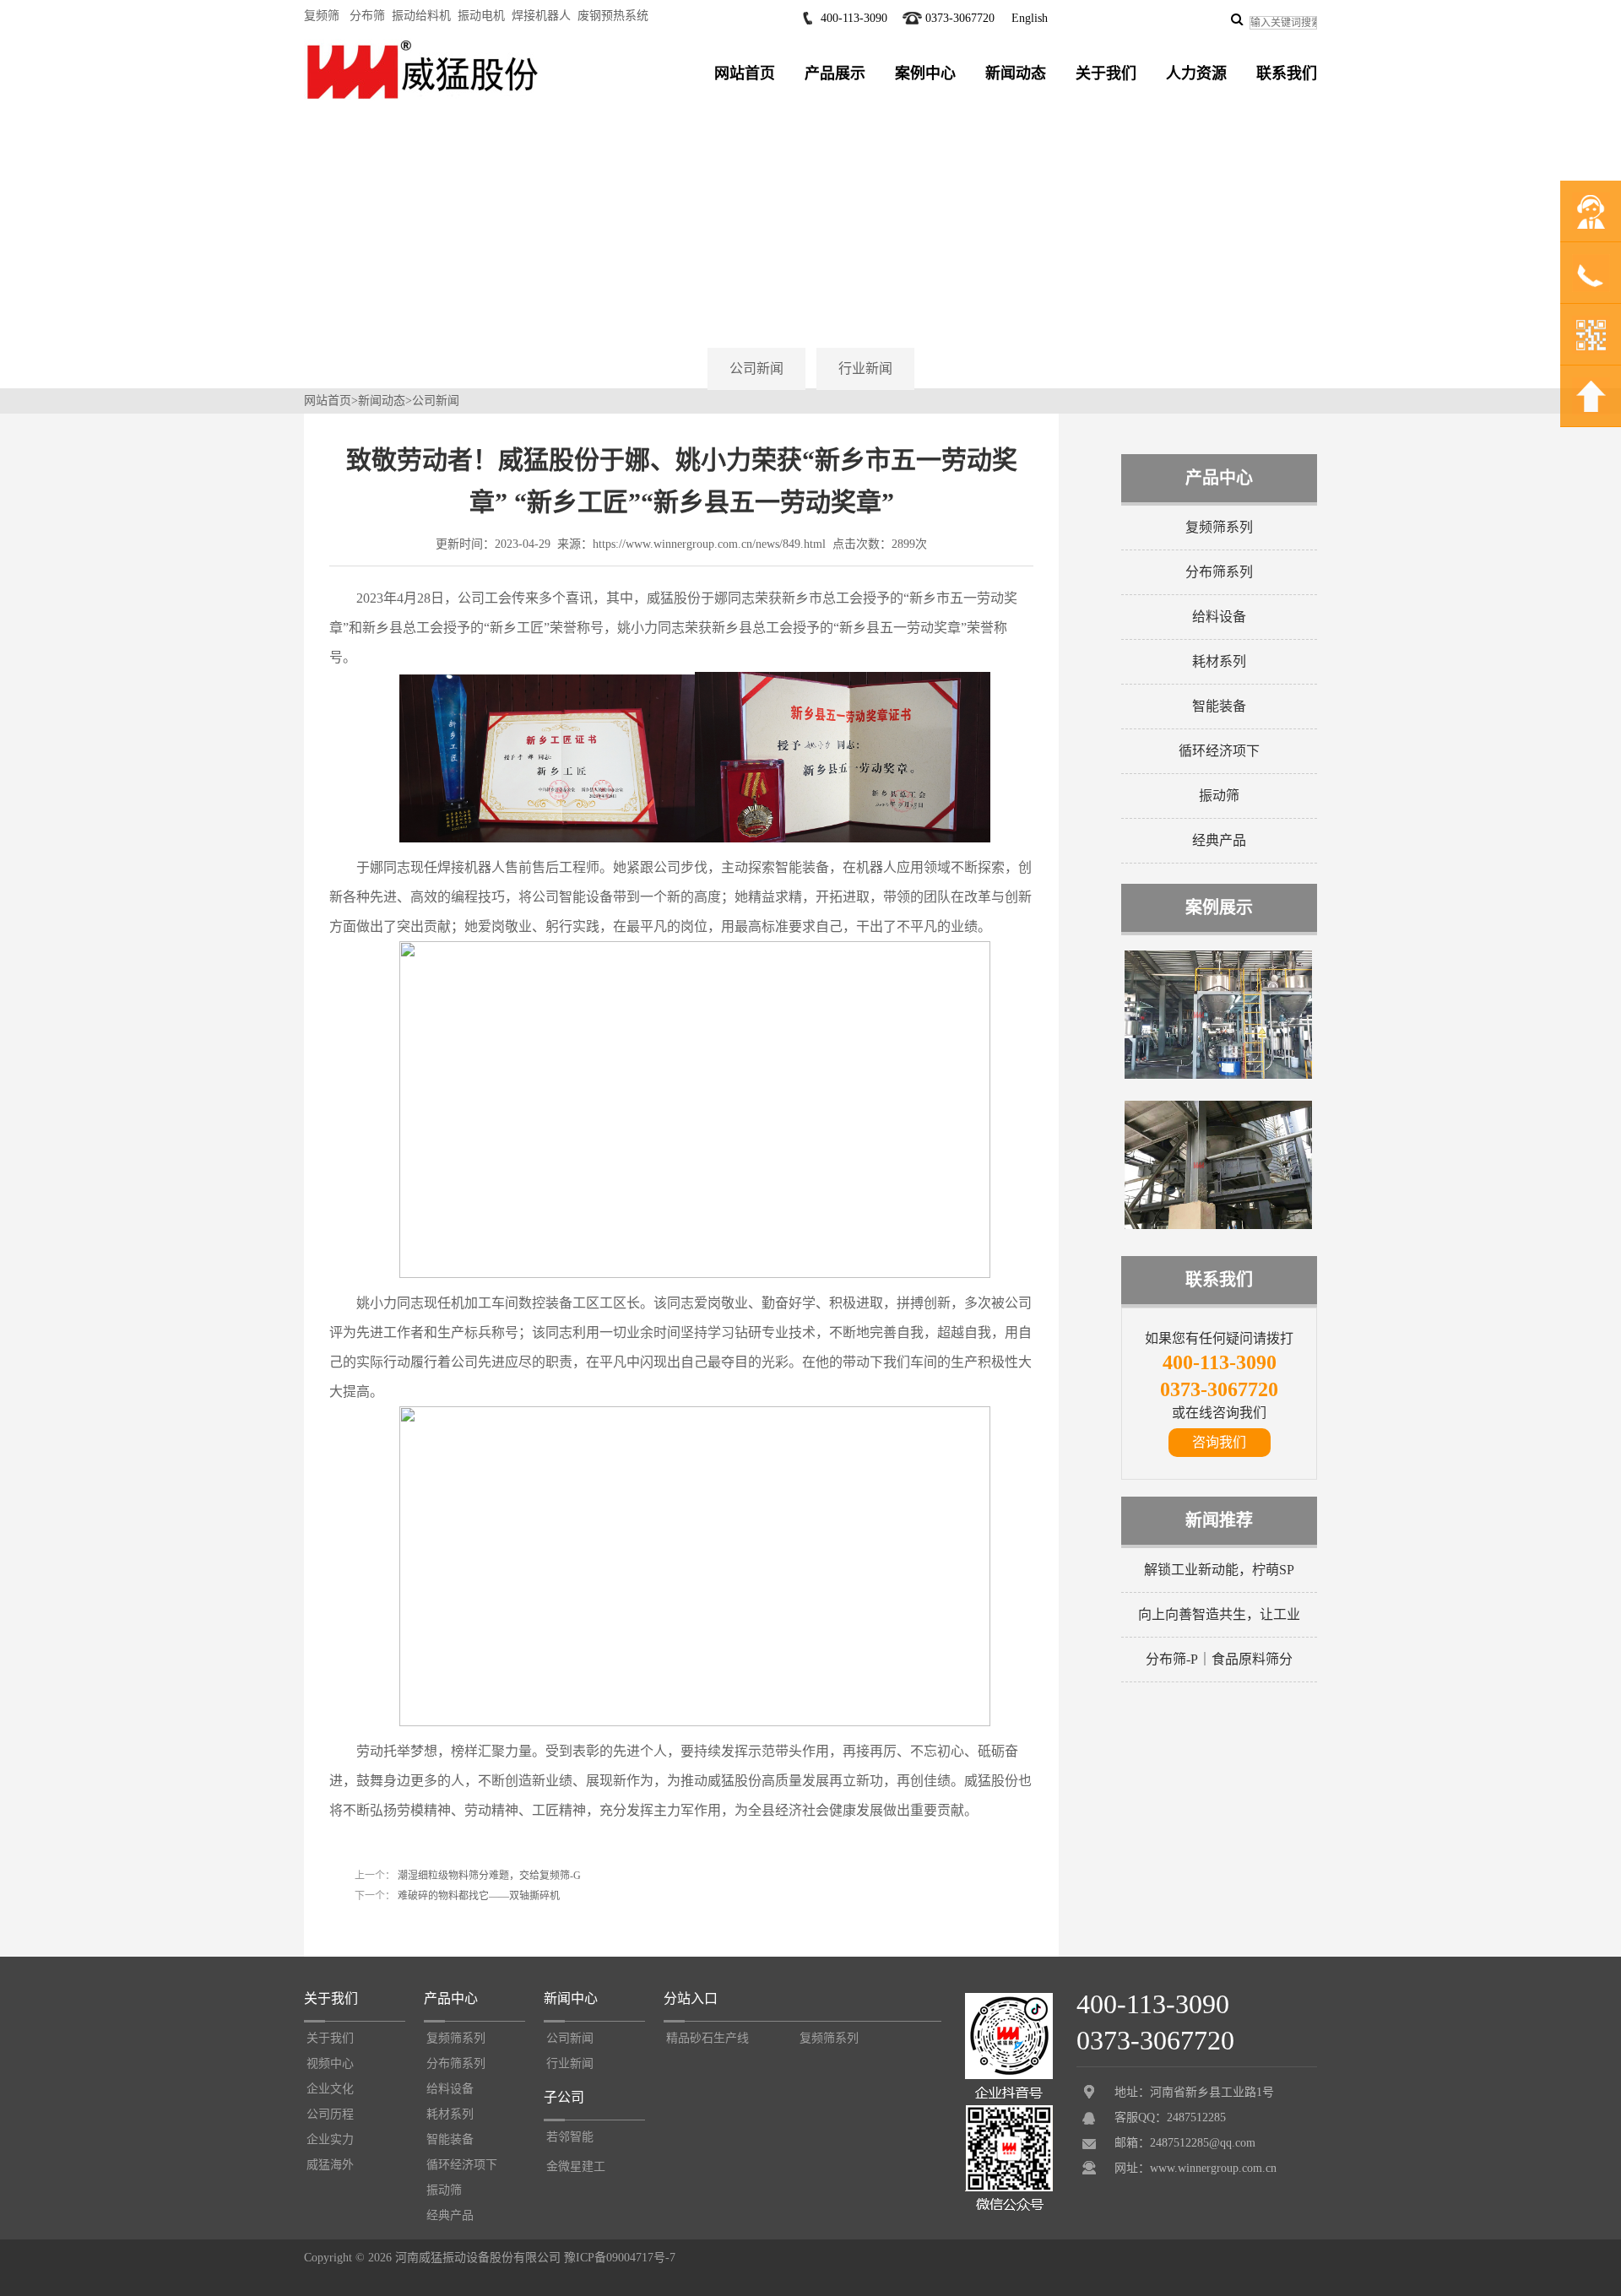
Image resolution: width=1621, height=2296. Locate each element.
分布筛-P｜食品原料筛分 (1219, 1659)
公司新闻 (756, 368)
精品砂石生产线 (707, 2038)
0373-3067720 (960, 18)
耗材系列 (1219, 661)
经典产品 (1219, 840)
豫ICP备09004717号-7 (620, 2258)
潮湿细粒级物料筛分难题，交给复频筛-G (488, 1876)
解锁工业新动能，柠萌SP (1219, 1570)
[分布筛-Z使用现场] (1218, 1226)
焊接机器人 (541, 16)
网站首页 (745, 73)
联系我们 (1287, 73)
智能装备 (1219, 706)
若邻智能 (570, 2137)
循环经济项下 (1219, 751)
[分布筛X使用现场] (1218, 1075)
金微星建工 (576, 2166)
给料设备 (1219, 617)
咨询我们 (1219, 1442)
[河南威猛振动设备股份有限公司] (422, 99)
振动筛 (1219, 796)
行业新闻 (865, 368)
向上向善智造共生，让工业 (1219, 1614)
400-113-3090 (854, 18)
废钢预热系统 (613, 16)
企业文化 (330, 2089)
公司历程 (330, 2114)
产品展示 (835, 73)
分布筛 (367, 16)
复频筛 (322, 16)
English (1030, 18)
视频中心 (330, 2063)
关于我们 (1106, 73)
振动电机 (481, 16)
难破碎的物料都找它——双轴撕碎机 (477, 1896)
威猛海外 (330, 2165)
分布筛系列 (1219, 572)
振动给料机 (421, 16)
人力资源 (1196, 73)
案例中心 (925, 73)
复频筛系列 (1219, 527)
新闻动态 (1016, 73)
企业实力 (330, 2139)
